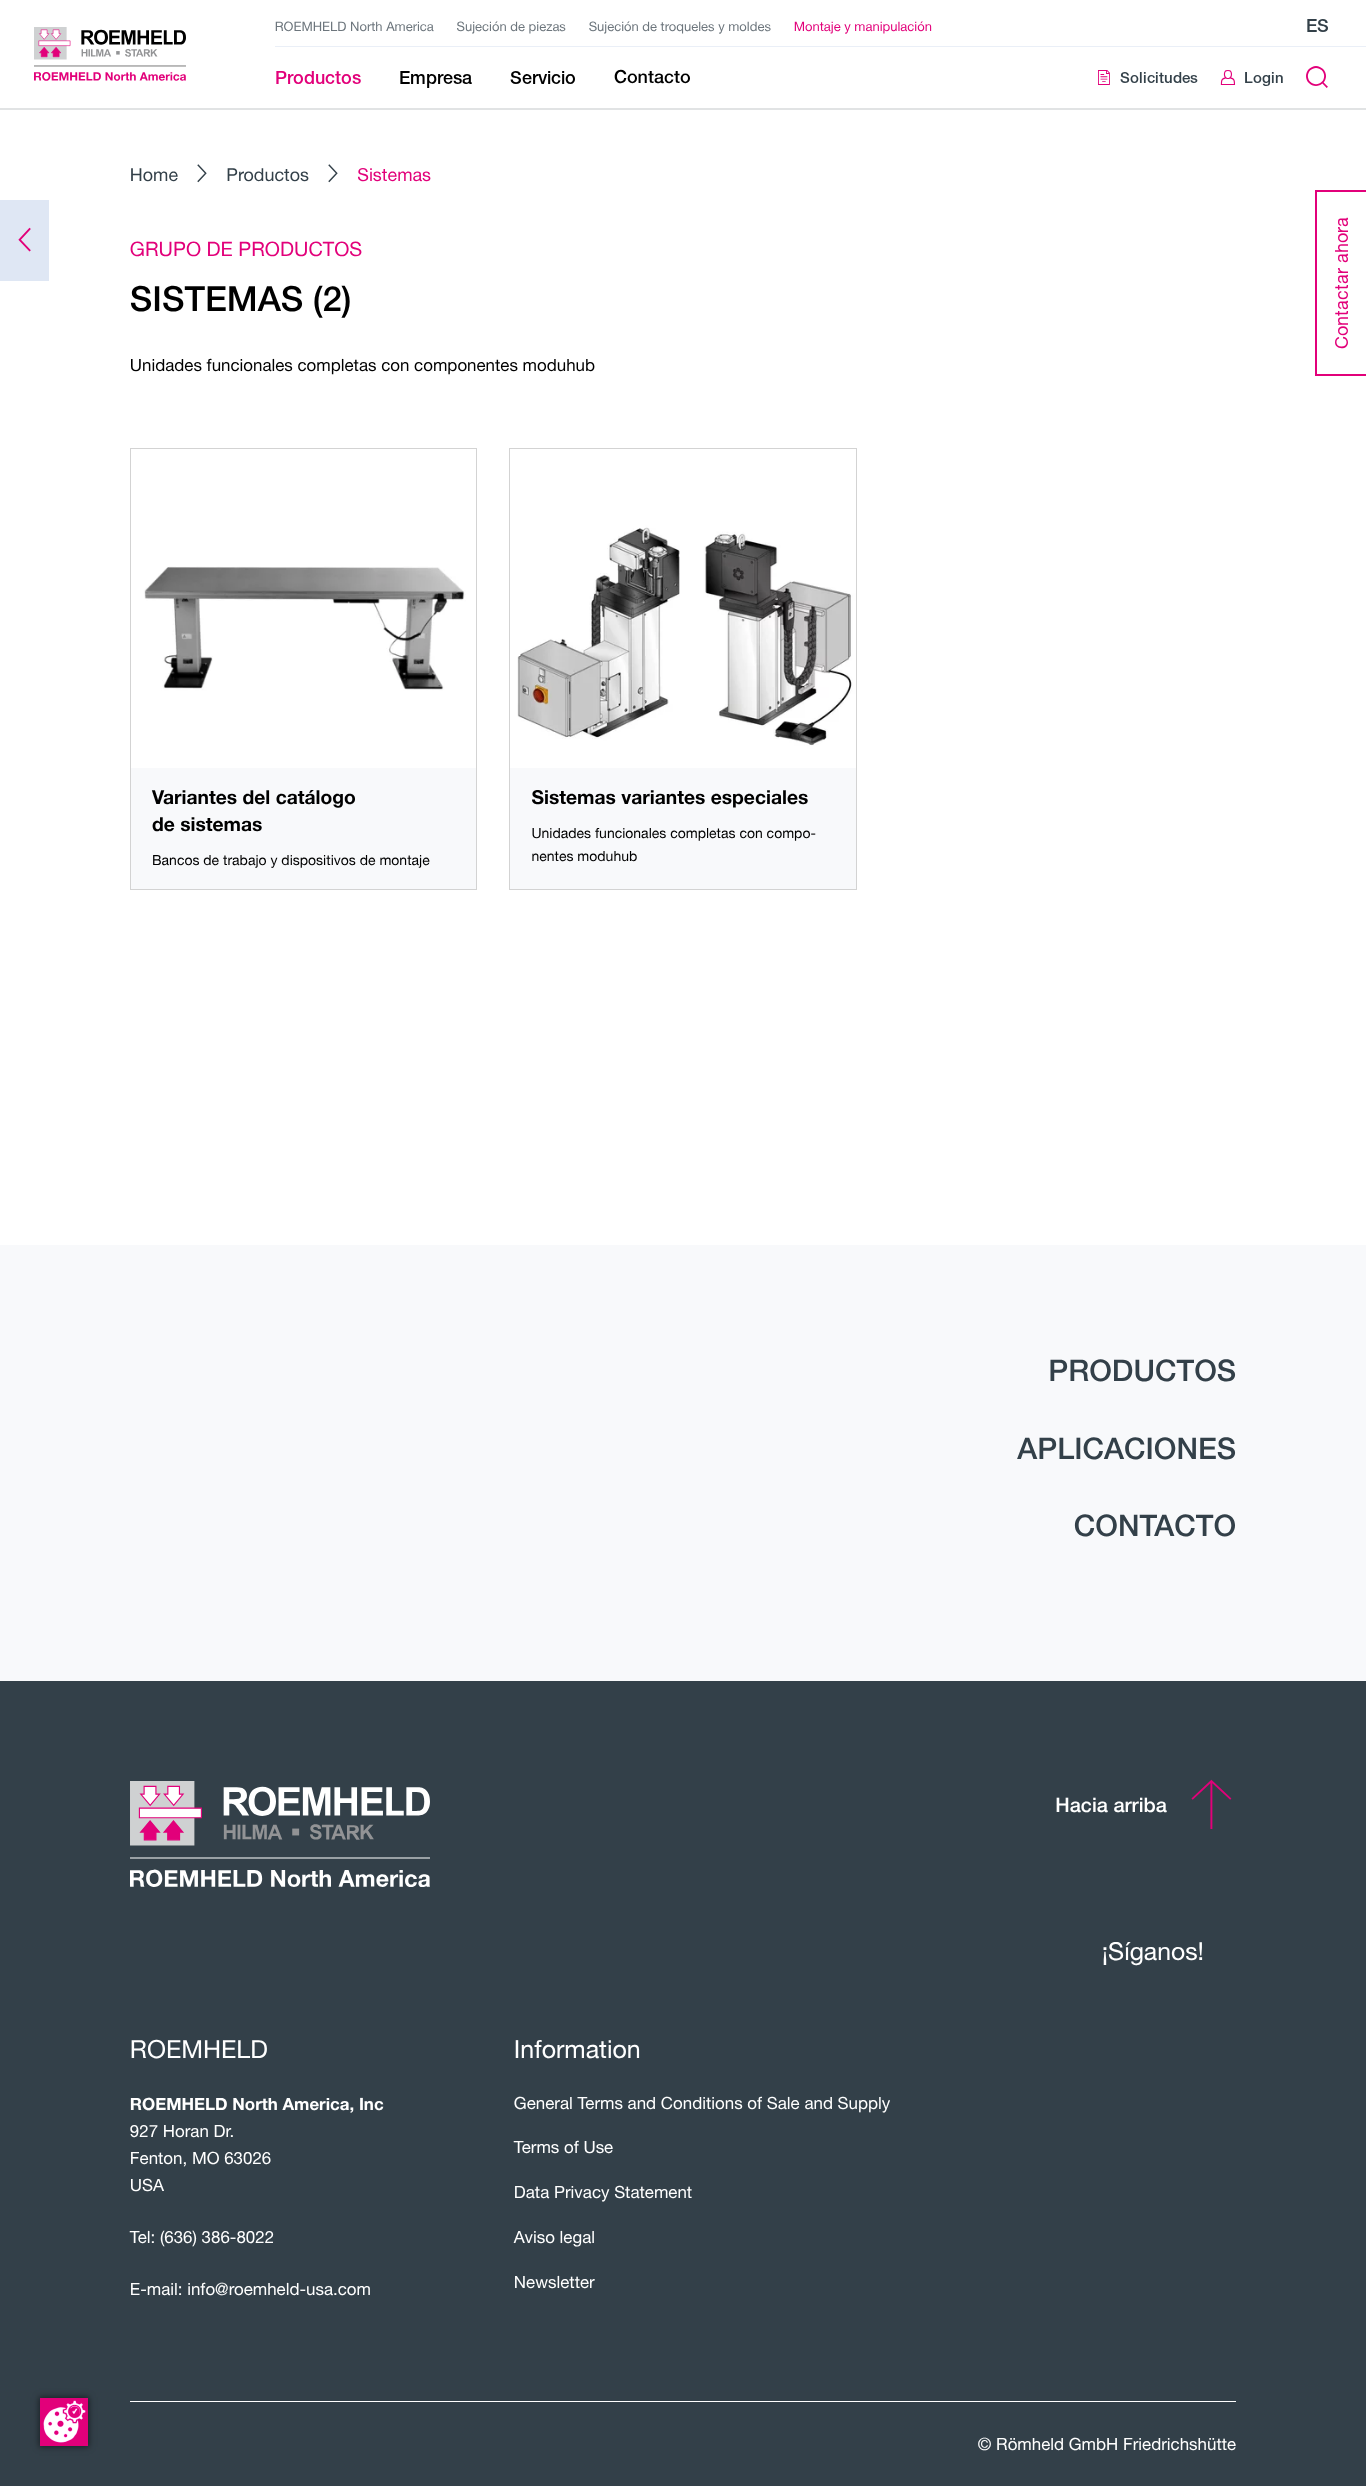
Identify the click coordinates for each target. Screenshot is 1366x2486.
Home (154, 174)
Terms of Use (563, 2147)
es (1317, 25)
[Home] (129, 54)
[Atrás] (24, 240)
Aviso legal (554, 2237)
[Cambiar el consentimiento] (64, 2422)
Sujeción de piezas (511, 26)
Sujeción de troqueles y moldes (680, 26)
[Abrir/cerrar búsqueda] (1316, 77)
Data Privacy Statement (603, 2192)
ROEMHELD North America (354, 26)
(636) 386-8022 (217, 2237)
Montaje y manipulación (863, 26)
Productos (267, 174)
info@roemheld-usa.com (279, 2289)
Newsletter (554, 2282)
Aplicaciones (1126, 1448)
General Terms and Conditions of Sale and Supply (702, 2103)
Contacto (1155, 1525)
